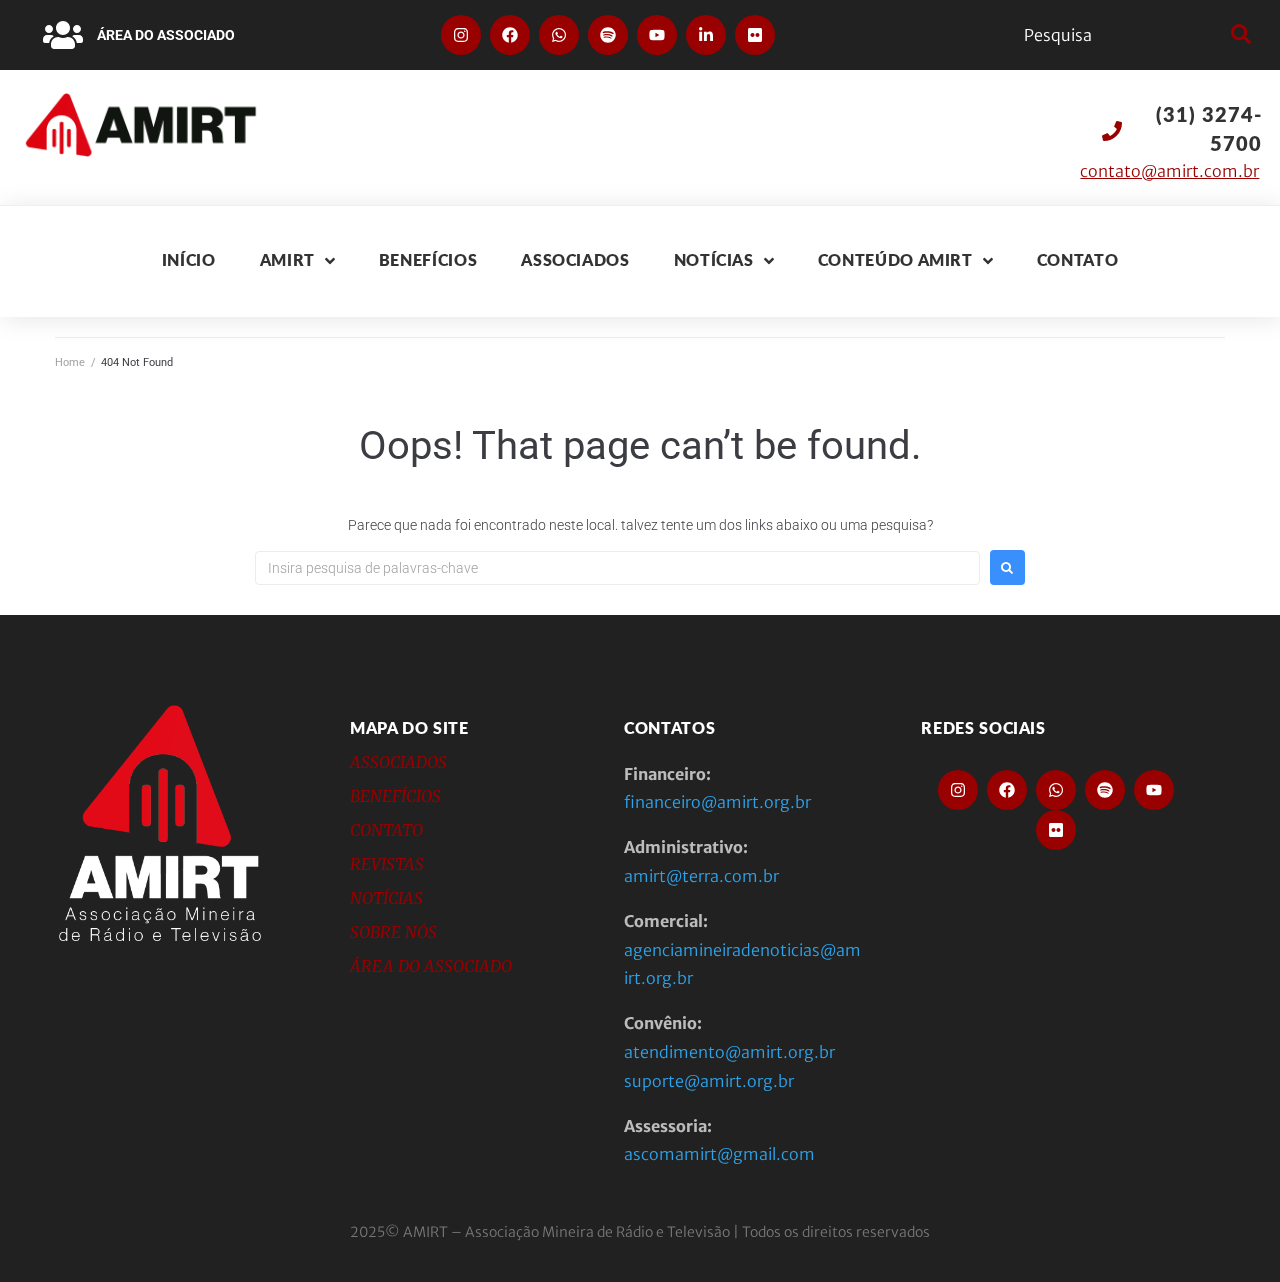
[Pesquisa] (1122, 35)
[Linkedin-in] (706, 35)
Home (70, 362)
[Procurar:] (617, 568)
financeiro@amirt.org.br (717, 802)
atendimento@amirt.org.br (729, 1052)
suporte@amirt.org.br (709, 1081)
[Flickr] (755, 35)
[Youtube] (657, 35)
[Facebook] (510, 35)
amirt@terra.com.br (701, 876)
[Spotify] (608, 35)
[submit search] (1238, 35)
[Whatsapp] (559, 35)
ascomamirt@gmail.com (719, 1154)
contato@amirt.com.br (1169, 171)
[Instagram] (461, 35)
